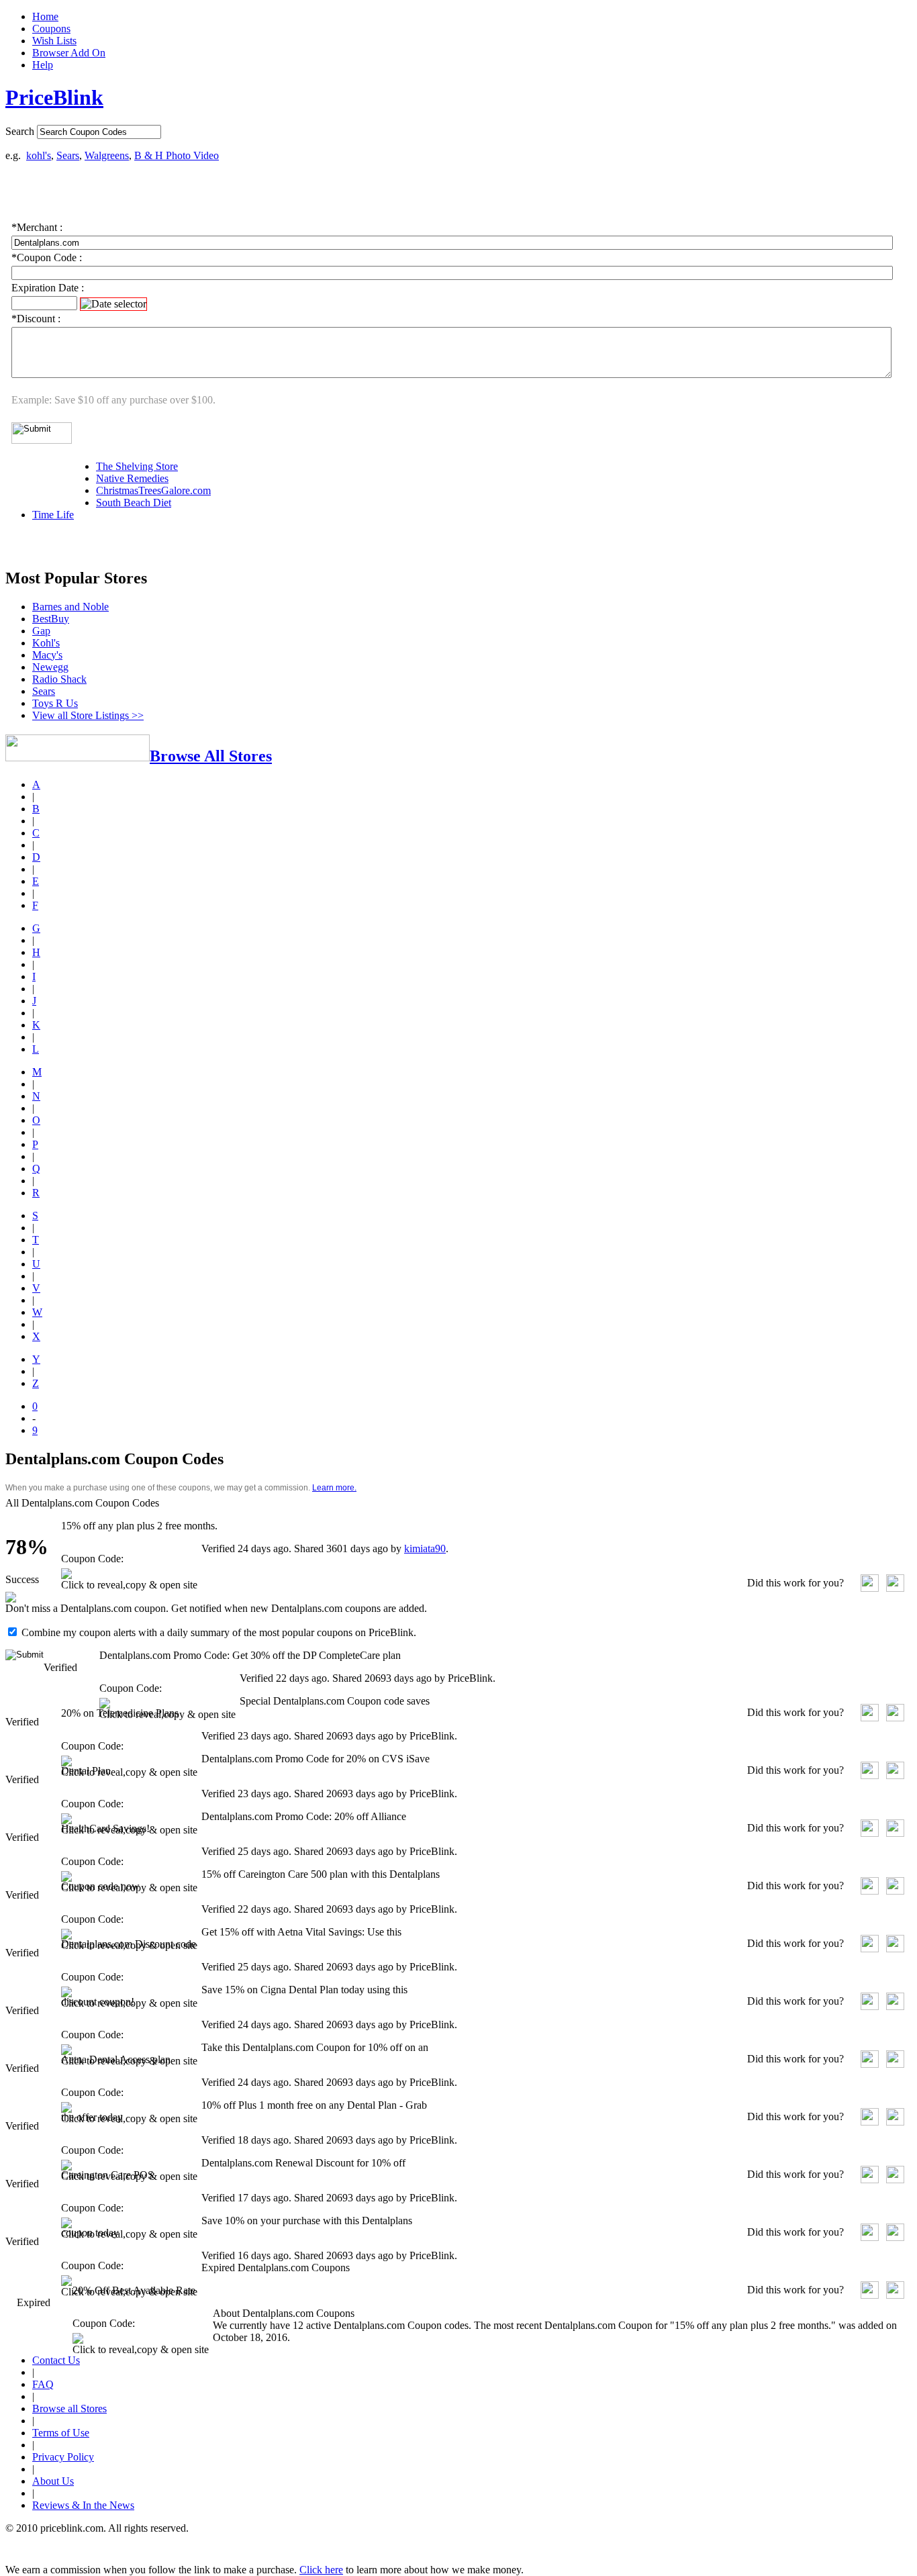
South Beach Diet (134, 503)
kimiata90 (425, 1548)
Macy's (47, 655)
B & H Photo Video (177, 155)
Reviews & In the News (83, 2505)
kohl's (39, 155)
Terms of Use (61, 2433)
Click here (321, 2570)
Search (20, 131)
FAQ (43, 2384)
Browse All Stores (211, 756)
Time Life (53, 515)
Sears (68, 155)
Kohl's (46, 643)
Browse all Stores (69, 2408)
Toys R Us (55, 703)
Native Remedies (132, 478)
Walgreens (107, 155)
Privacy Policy (63, 2457)
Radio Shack (59, 679)
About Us (53, 2481)
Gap (41, 631)
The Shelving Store (137, 466)
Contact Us (56, 2360)
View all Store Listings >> (88, 715)
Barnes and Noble (70, 607)
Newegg (50, 667)
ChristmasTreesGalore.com (153, 490)
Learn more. (334, 1488)
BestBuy (51, 619)
